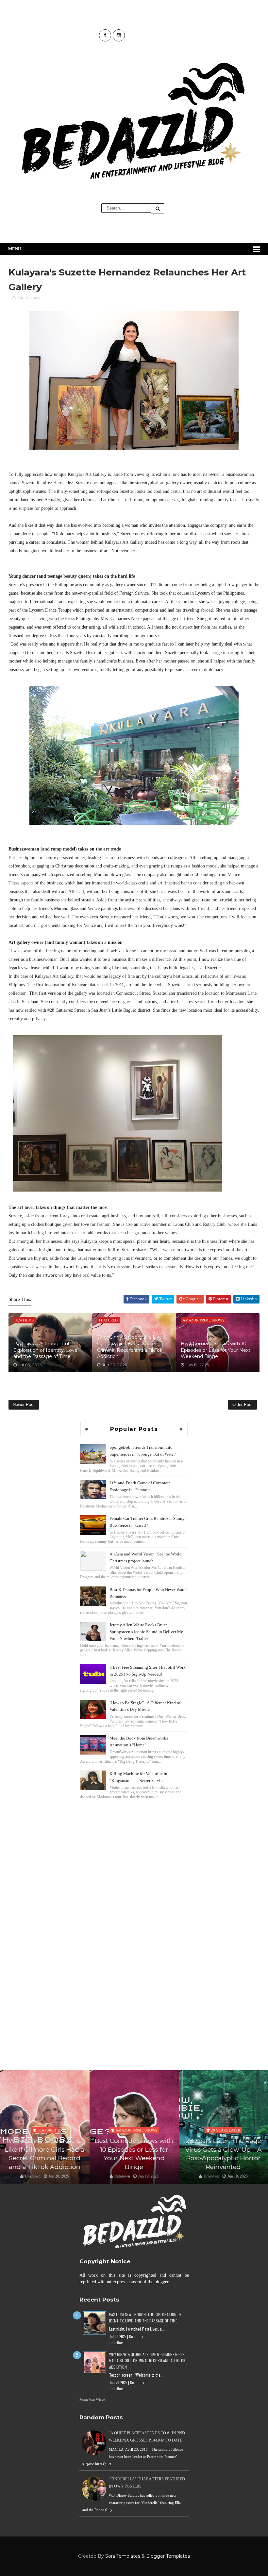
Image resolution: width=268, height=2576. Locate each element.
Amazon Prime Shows (47, 2130)
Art (21, 297)
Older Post (243, 1405)
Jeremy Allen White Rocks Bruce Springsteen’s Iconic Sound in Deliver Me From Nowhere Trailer (146, 1632)
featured (33, 297)
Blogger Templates (168, 2556)
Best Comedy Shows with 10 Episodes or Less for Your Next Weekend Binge (216, 1350)
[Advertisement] (134, 1847)
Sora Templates (123, 2556)
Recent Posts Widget (92, 2400)
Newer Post (24, 1405)
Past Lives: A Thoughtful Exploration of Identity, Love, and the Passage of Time (46, 1350)
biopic (226, 2121)
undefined (117, 2343)
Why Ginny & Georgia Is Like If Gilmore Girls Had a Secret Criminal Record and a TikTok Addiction (132, 1347)
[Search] (158, 208)
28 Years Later (136, 2130)
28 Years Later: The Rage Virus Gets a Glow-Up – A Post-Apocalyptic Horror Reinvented (134, 2154)
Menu (15, 249)
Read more (137, 2336)
